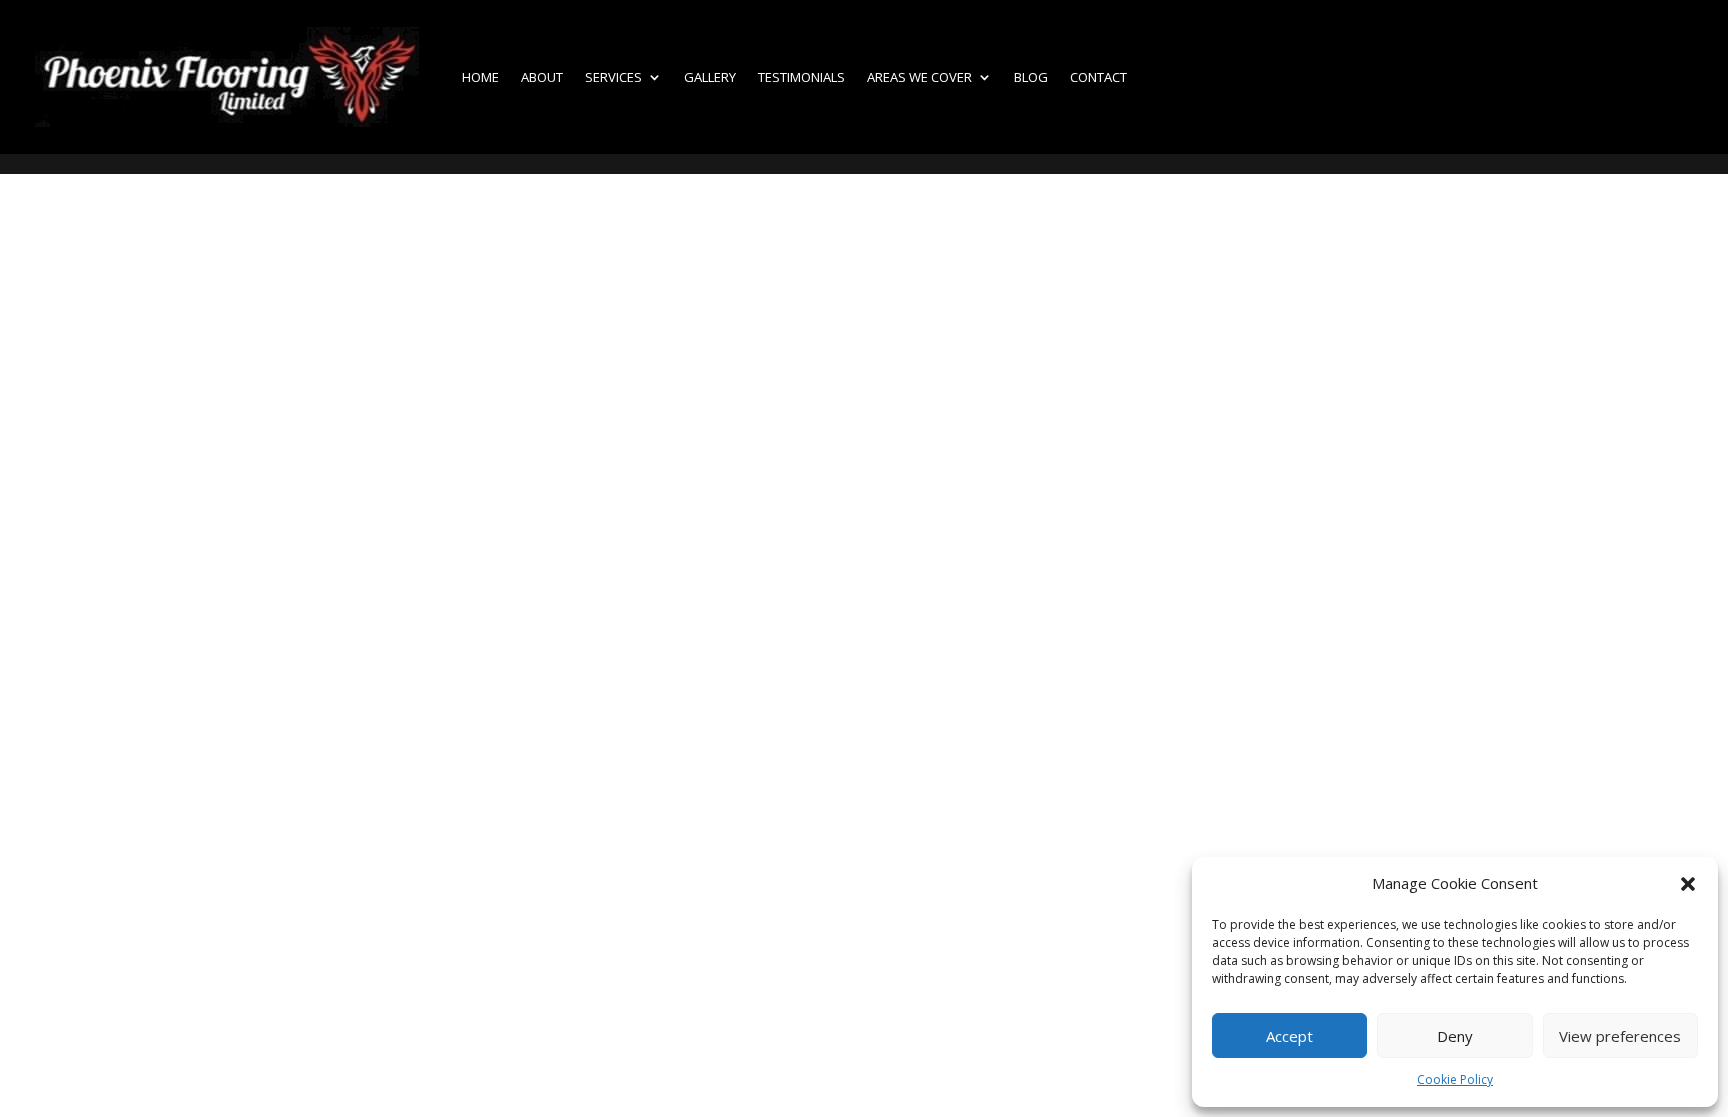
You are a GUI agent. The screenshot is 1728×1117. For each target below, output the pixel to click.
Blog (1031, 77)
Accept (1289, 1036)
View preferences (1620, 1036)
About (542, 77)
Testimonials (801, 77)
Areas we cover (919, 77)
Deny (1455, 1036)
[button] (1688, 884)
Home (480, 77)
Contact (1098, 77)
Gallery (710, 77)
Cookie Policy (1455, 1079)
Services (613, 77)
